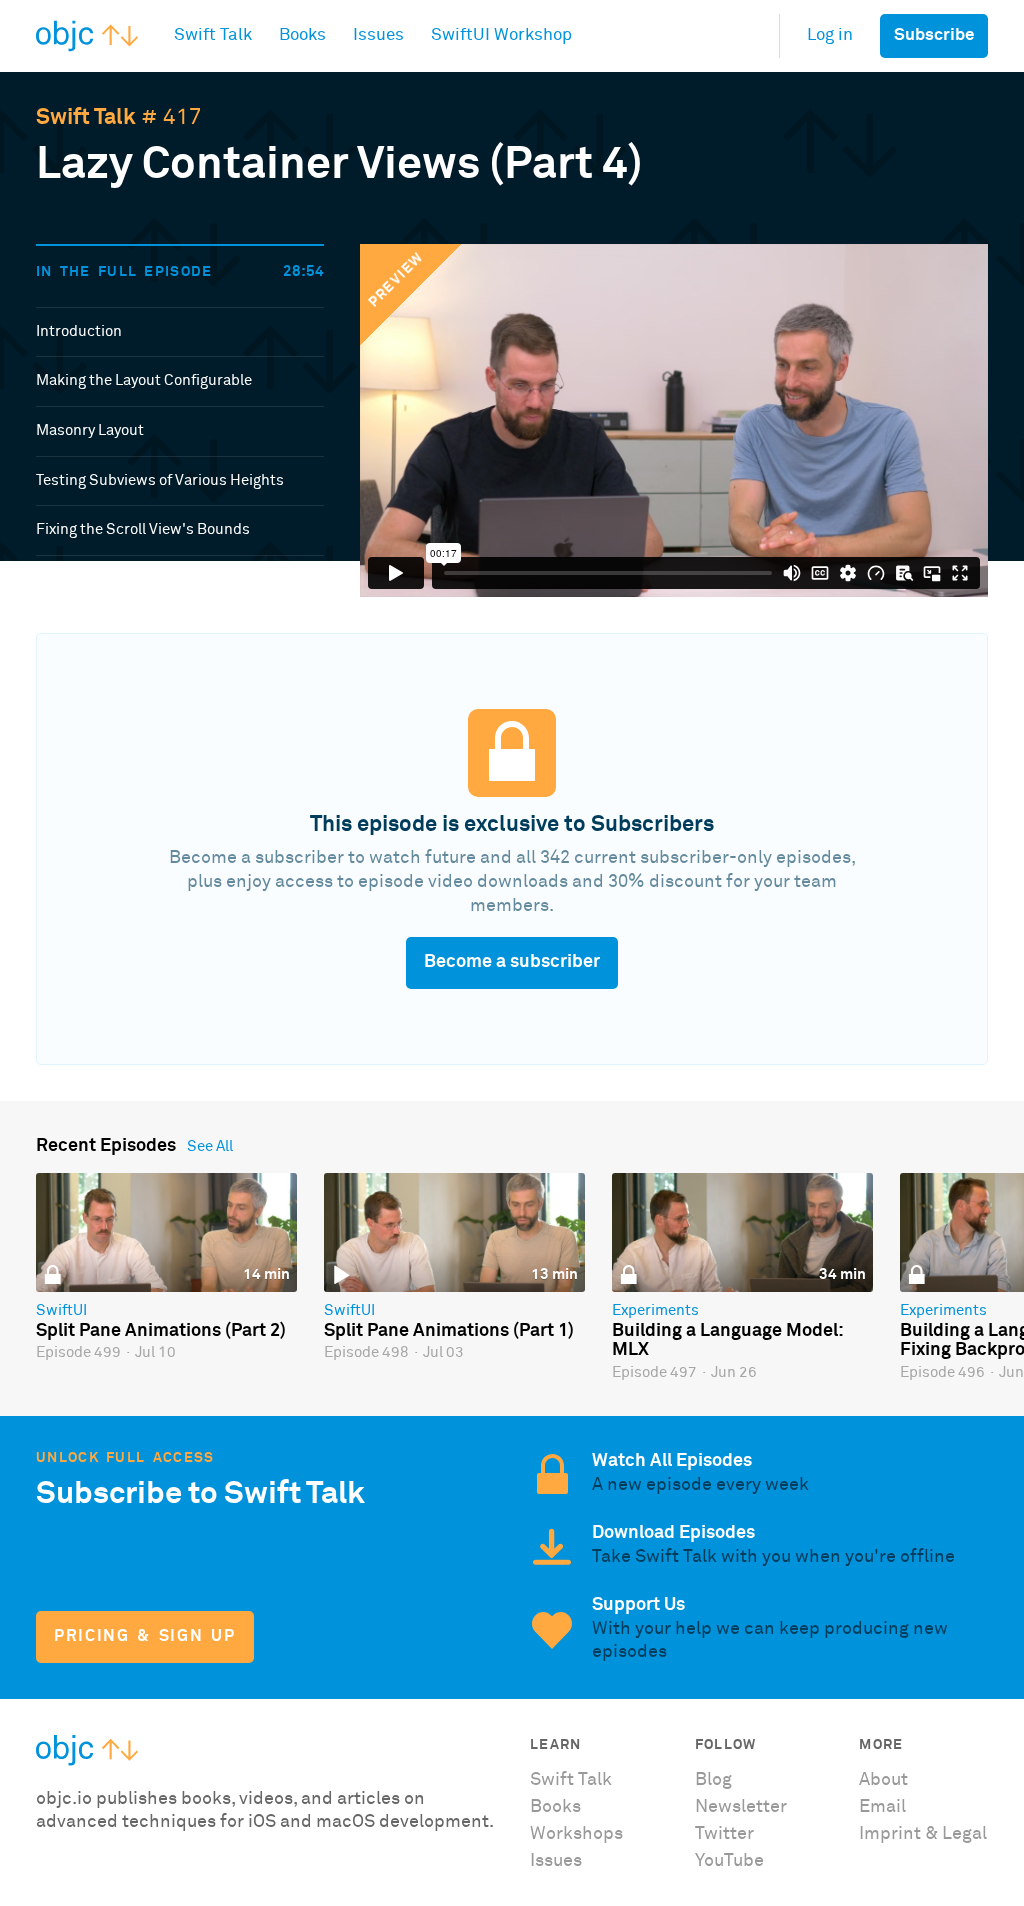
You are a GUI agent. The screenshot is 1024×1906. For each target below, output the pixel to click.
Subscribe (934, 35)
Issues (556, 1861)
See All (210, 1146)
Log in (830, 35)
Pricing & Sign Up (144, 1636)
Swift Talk (86, 118)
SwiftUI (61, 1310)
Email (882, 1807)
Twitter (724, 1834)
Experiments (655, 1310)
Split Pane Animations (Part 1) (449, 1331)
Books (555, 1807)
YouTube (729, 1861)
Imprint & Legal (923, 1834)
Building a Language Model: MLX (727, 1341)
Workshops (576, 1834)
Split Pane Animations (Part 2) (161, 1331)
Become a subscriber (512, 962)
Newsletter (741, 1807)
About (883, 1780)
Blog (713, 1780)
